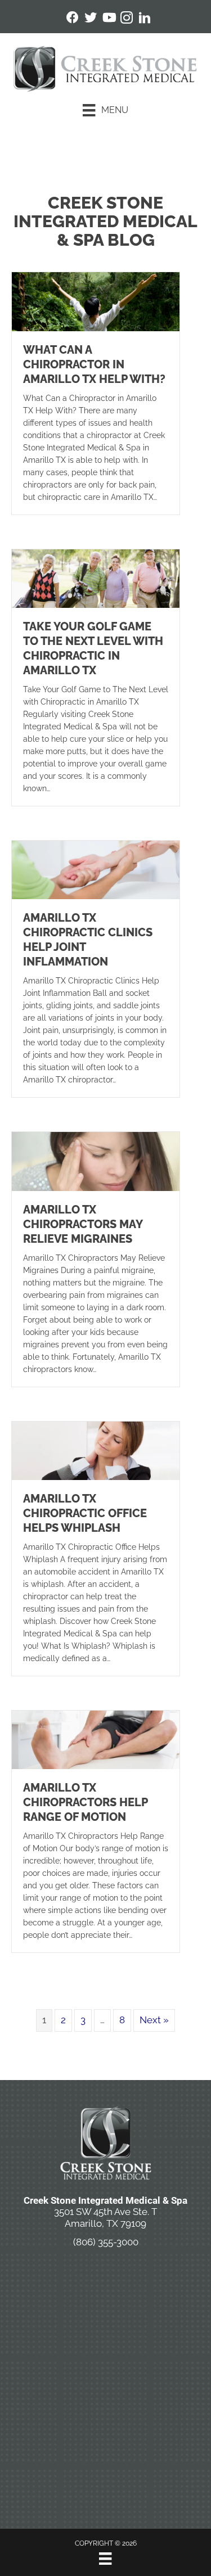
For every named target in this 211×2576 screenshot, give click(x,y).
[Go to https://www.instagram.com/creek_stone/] (127, 19)
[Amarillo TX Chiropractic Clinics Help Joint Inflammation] (96, 869)
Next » (154, 2020)
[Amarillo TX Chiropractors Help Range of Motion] (96, 1739)
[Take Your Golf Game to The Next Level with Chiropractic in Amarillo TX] (96, 578)
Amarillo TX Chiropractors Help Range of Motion (85, 1802)
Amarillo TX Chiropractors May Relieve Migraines (83, 1224)
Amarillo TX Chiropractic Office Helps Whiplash (85, 1513)
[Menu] (105, 2559)
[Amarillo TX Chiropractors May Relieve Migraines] (96, 1161)
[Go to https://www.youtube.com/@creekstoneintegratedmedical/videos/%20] (109, 19)
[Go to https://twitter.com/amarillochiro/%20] (91, 19)
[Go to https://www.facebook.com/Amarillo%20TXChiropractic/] (73, 19)
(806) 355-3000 (106, 2242)
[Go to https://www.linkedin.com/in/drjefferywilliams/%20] (145, 19)
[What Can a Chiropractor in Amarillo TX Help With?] (96, 301)
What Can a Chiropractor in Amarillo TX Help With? (94, 364)
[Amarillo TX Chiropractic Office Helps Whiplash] (96, 1450)
